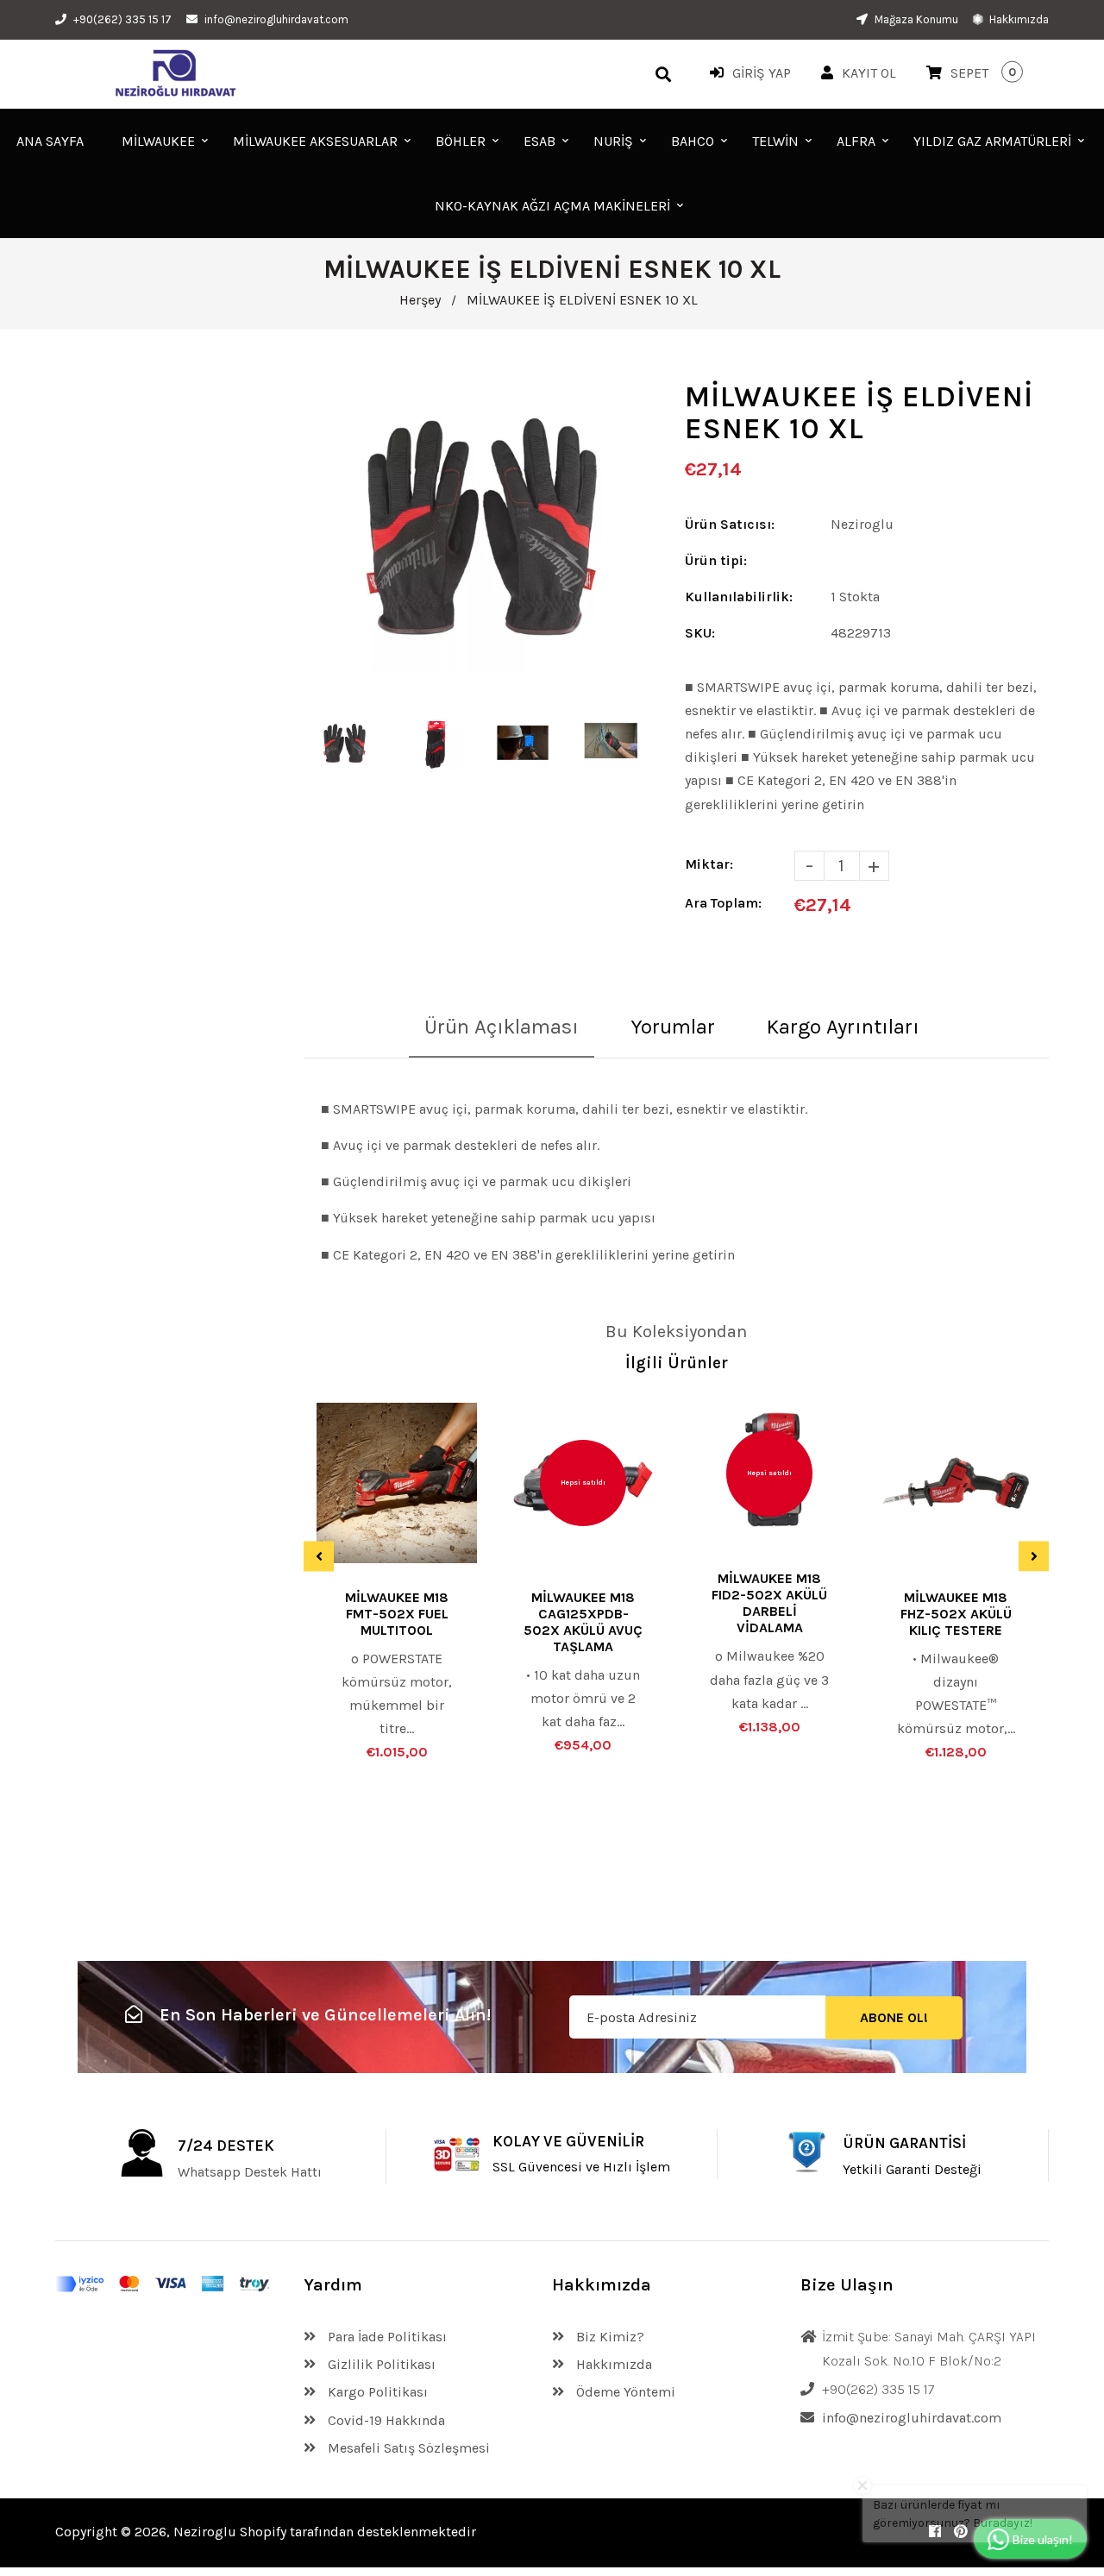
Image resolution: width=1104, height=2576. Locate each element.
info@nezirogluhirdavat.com (276, 19)
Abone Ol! (894, 2017)
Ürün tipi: (716, 560)
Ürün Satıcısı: (730, 524)
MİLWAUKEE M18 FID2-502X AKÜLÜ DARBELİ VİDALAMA (769, 1603)
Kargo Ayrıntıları (843, 1027)
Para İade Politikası (386, 2337)
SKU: (700, 633)
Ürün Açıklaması (502, 1027)
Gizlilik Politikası (380, 2364)
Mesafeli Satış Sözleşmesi (407, 2448)
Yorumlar (673, 1027)
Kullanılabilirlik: (739, 597)
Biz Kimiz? (608, 2337)
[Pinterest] (961, 2532)
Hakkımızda (1018, 19)
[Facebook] (935, 2532)
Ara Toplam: (723, 903)
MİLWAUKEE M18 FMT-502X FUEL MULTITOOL (397, 1614)
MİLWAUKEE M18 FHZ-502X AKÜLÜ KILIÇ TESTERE (956, 1614)
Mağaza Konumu (915, 19)
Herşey (420, 300)
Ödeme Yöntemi (624, 2392)
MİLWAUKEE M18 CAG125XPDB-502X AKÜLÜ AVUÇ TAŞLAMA (583, 1622)
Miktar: (709, 864)
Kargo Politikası (376, 2392)
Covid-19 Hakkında (385, 2420)
